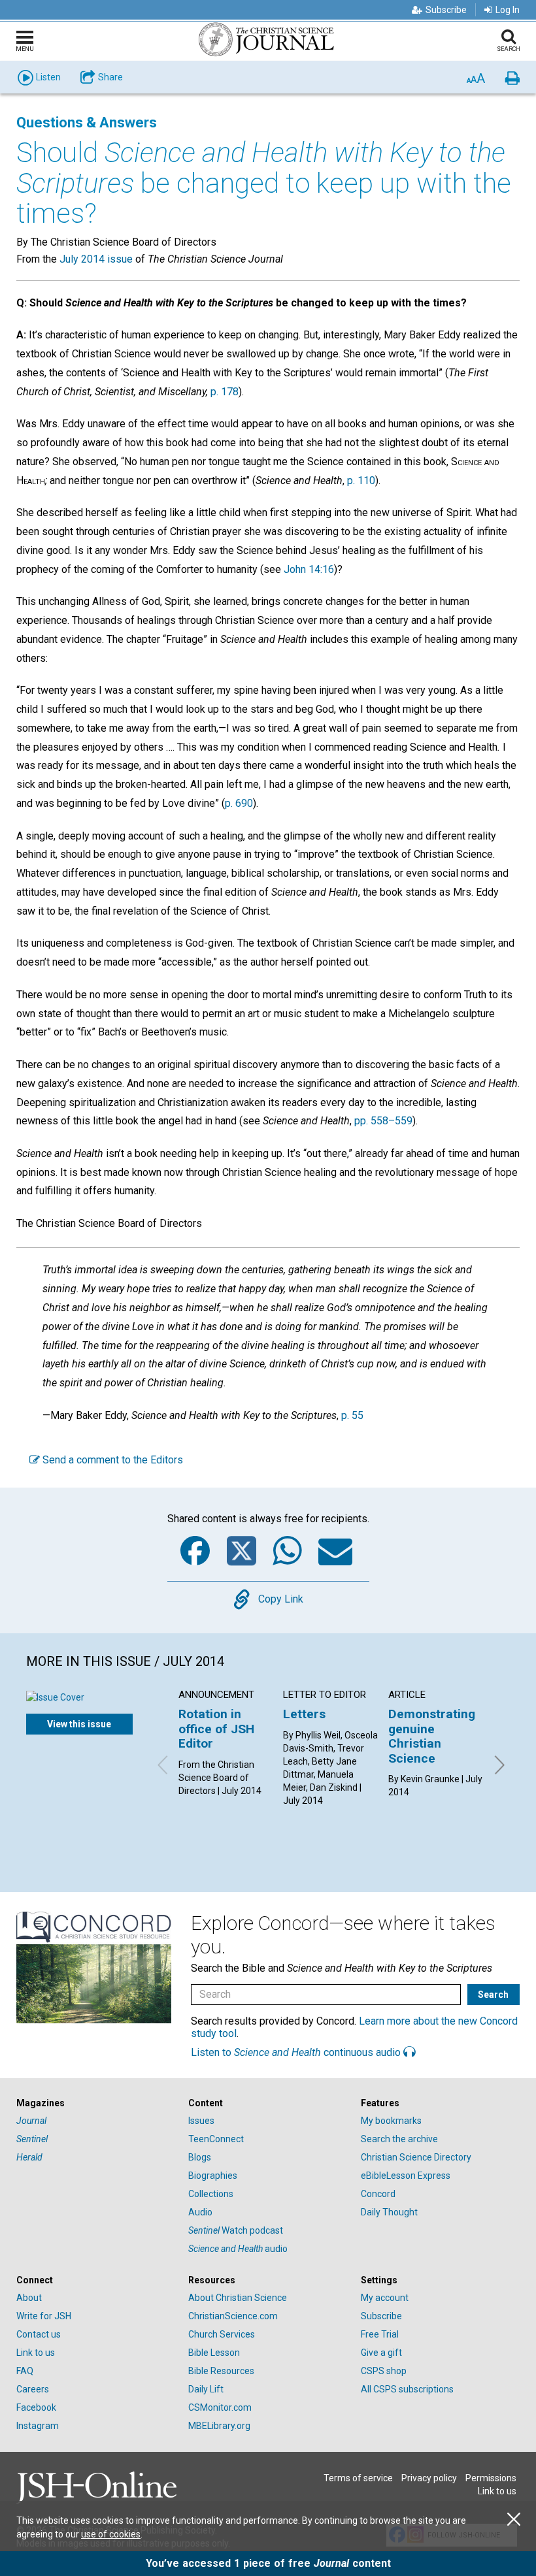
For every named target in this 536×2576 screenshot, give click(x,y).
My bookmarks (391, 2121)
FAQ (25, 2371)
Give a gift (381, 2353)
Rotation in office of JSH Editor (216, 1729)
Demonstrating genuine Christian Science (432, 1736)
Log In (508, 10)
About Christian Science (238, 2298)
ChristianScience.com (233, 2316)
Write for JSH (44, 2316)
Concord (378, 2194)
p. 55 (352, 1415)
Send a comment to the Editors (111, 1460)
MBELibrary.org (219, 2426)
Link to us (36, 2353)
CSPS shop (384, 2371)
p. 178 (225, 392)
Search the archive (399, 2139)
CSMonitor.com (220, 2407)
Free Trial (380, 2334)
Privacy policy (429, 2478)
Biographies (213, 2176)
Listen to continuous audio (297, 2052)
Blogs (200, 2157)
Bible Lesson (214, 2353)
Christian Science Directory (416, 2157)
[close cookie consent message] (514, 2519)
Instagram (38, 2426)
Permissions (491, 2478)
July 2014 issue (96, 259)
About (29, 2298)
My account (385, 2298)
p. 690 (239, 803)
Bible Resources (221, 2371)
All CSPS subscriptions (407, 2389)
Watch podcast (236, 2230)
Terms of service (358, 2478)
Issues (201, 2121)
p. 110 (361, 481)
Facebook (36, 2407)
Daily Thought (389, 2212)
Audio (200, 2212)
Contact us (39, 2334)
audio (238, 2249)
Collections (211, 2194)
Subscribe (446, 10)
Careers (33, 2389)
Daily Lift (206, 2389)
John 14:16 (309, 569)
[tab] (96, 2103)
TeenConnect (216, 2139)
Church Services (222, 2334)
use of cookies (111, 2534)
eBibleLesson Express (406, 2176)
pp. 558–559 (383, 1121)
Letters (304, 1714)
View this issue (79, 1724)
